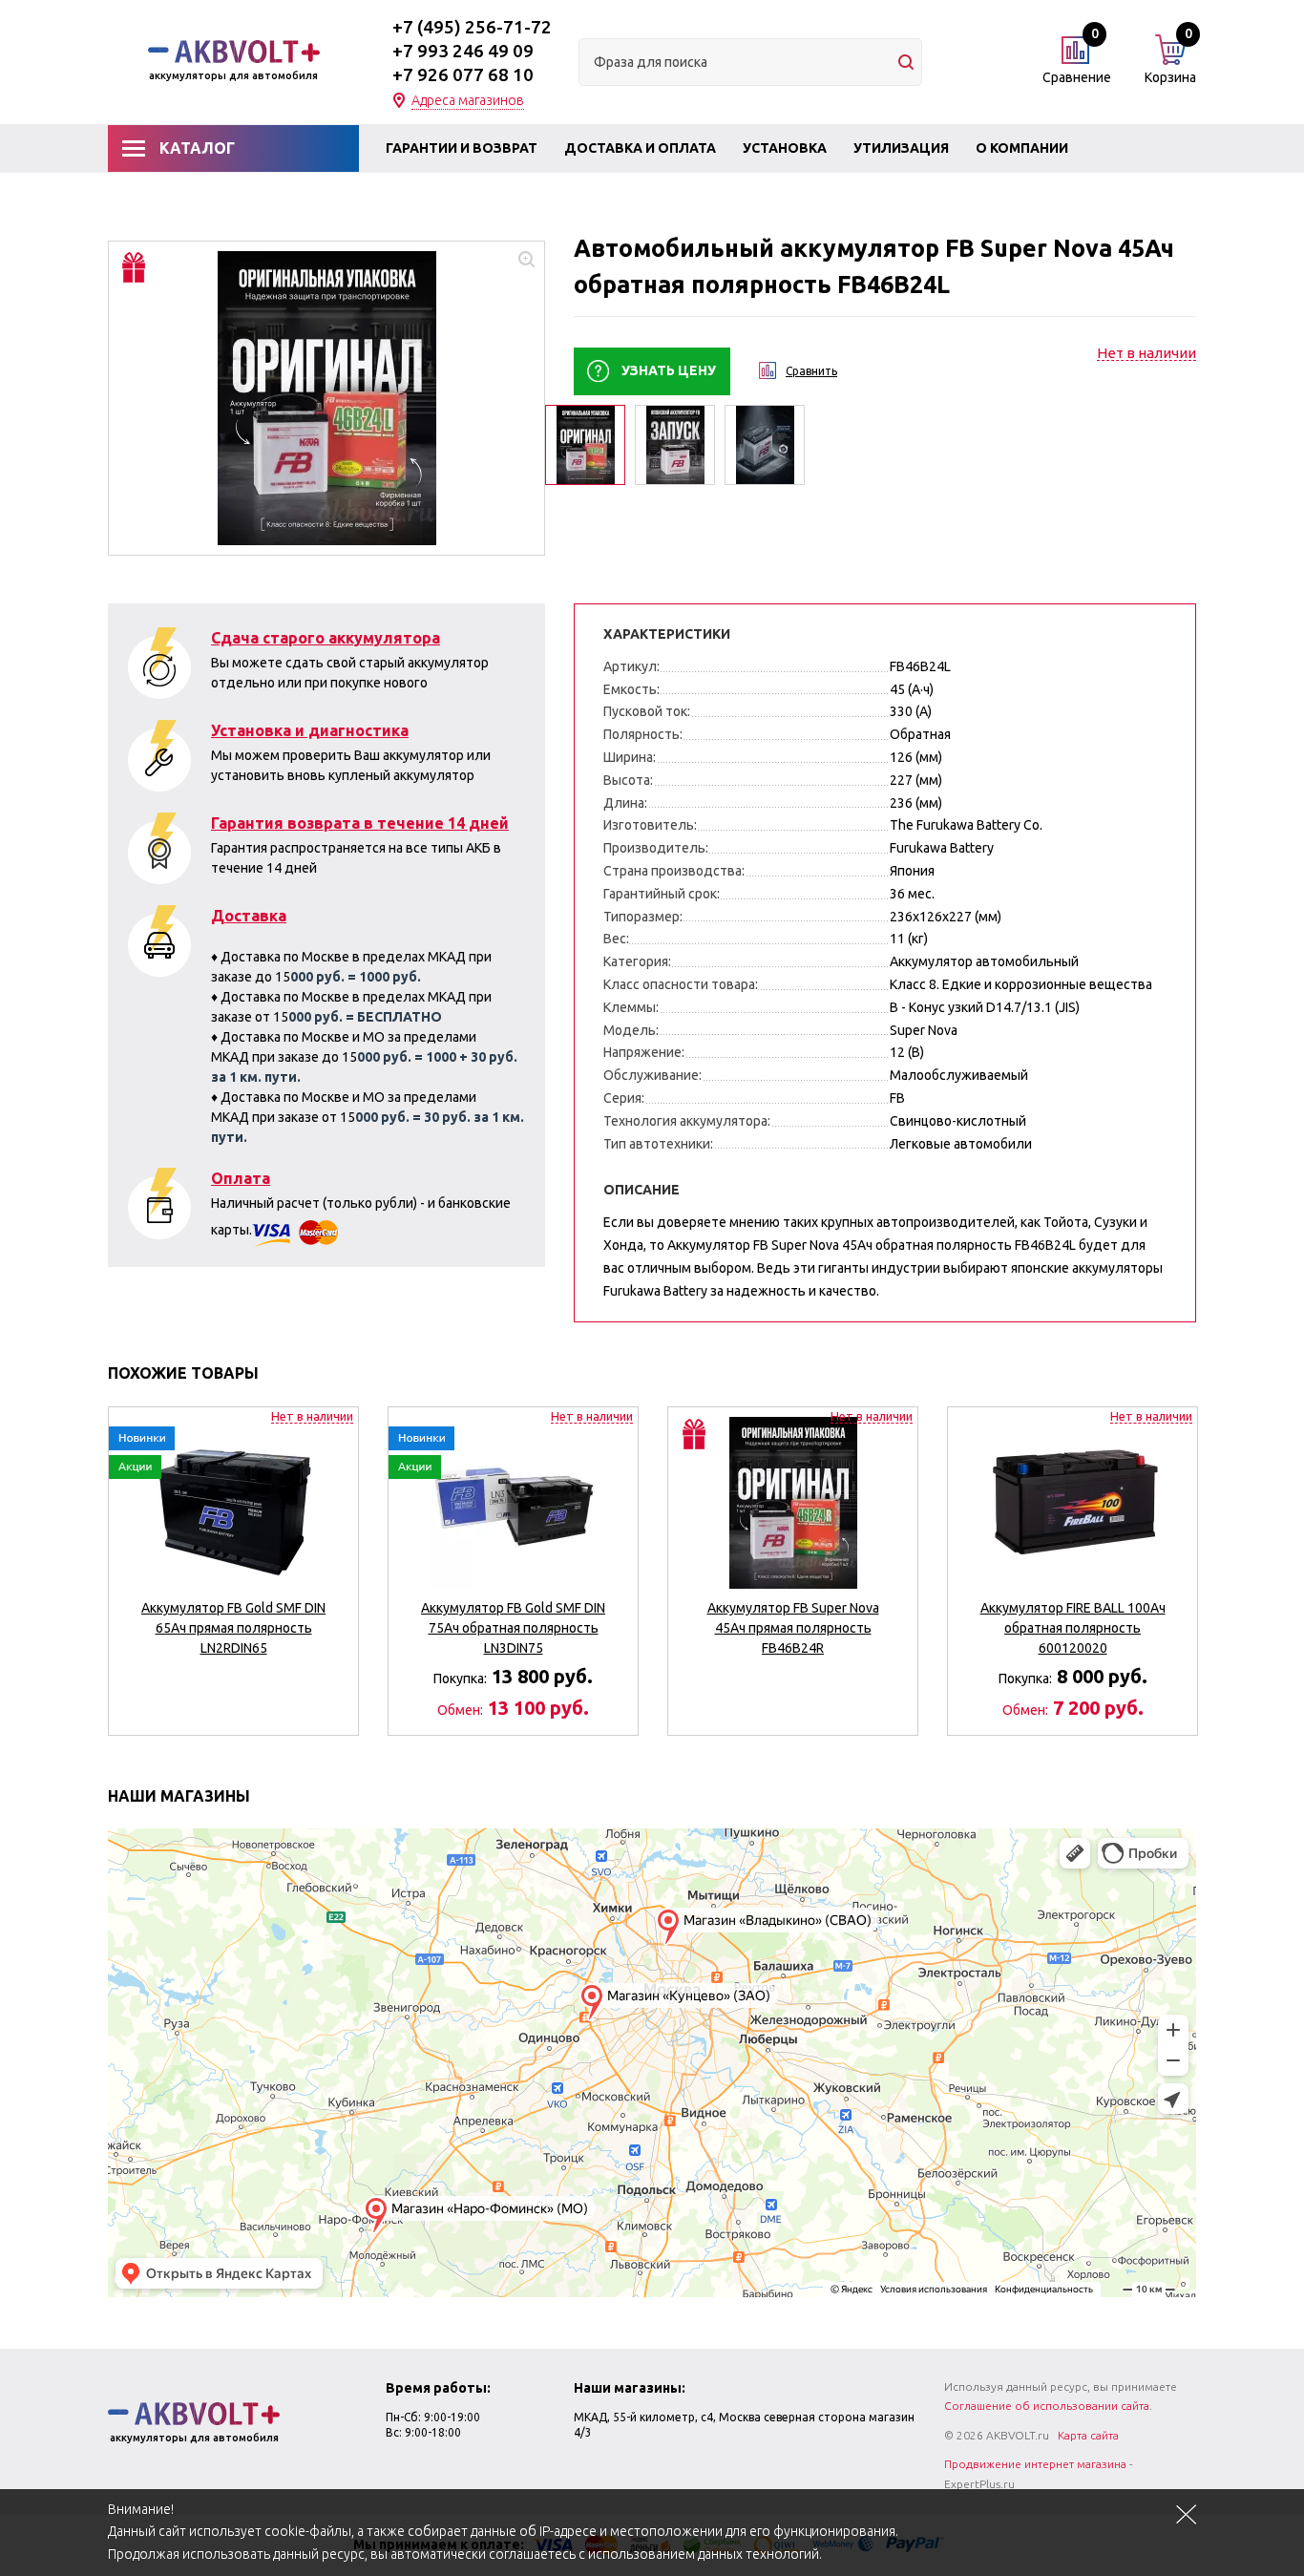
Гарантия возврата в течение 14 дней (360, 823)
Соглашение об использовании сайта (1047, 2406)
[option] (326, 398)
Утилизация (901, 148)
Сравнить (811, 371)
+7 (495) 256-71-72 (472, 27)
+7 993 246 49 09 (463, 51)
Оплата (241, 1178)
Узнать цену (669, 370)
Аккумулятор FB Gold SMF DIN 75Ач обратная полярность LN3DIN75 (513, 1628)
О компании (1022, 148)
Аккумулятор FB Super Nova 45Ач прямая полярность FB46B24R (793, 1628)
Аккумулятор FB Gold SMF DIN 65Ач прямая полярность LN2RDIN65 (233, 1628)
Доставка (249, 916)
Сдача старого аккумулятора (326, 638)
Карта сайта (1088, 2435)
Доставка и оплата (640, 148)
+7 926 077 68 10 (463, 74)
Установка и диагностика (310, 730)
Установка (785, 148)
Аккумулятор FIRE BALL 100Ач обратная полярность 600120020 (1073, 1628)
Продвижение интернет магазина (1035, 2464)
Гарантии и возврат (462, 148)
